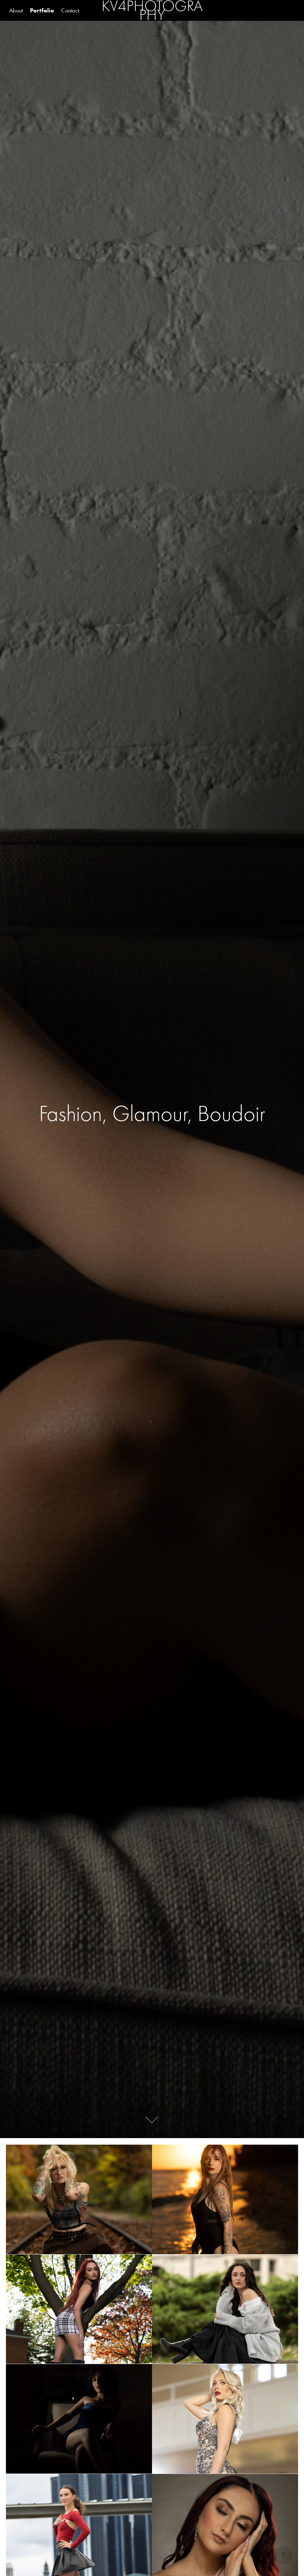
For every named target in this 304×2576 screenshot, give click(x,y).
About (16, 10)
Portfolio (42, 10)
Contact (70, 10)
